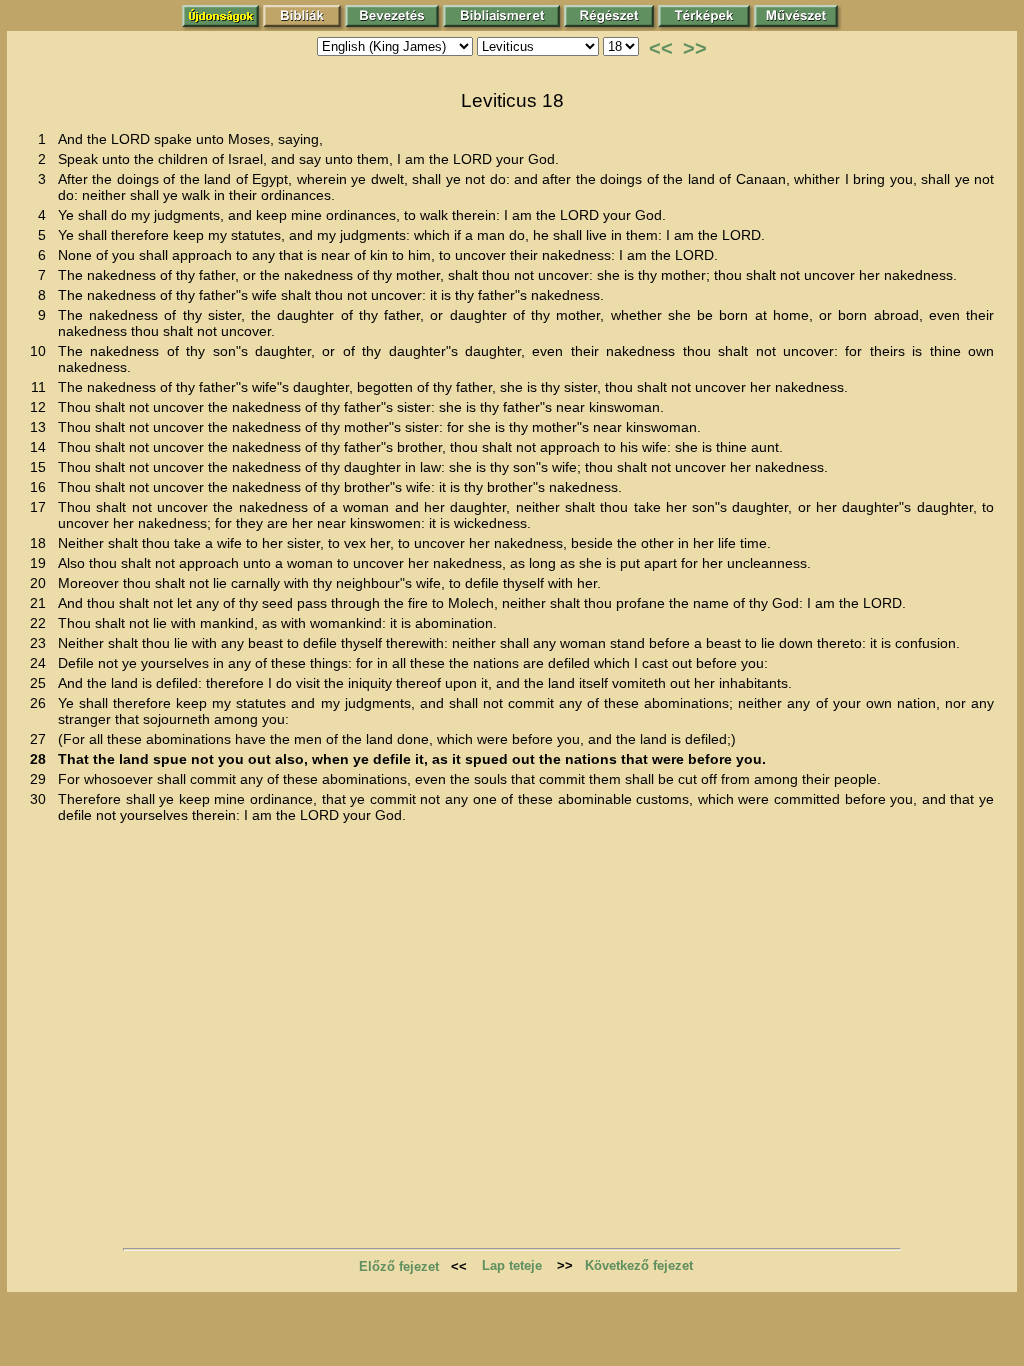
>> (695, 48)
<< (661, 48)
